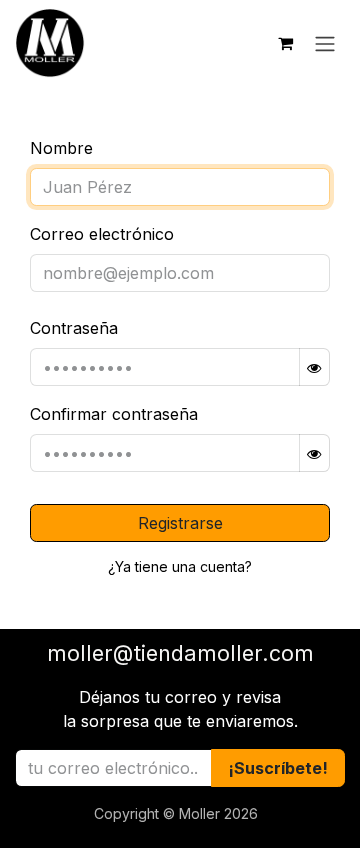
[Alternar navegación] (325, 43)
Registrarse (180, 523)
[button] (278, 768)
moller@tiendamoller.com (180, 653)
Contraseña (74, 328)
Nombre (61, 148)
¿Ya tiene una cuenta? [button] (180, 566)
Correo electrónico (102, 234)
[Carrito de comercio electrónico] (285, 43)
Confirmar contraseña (114, 414)
